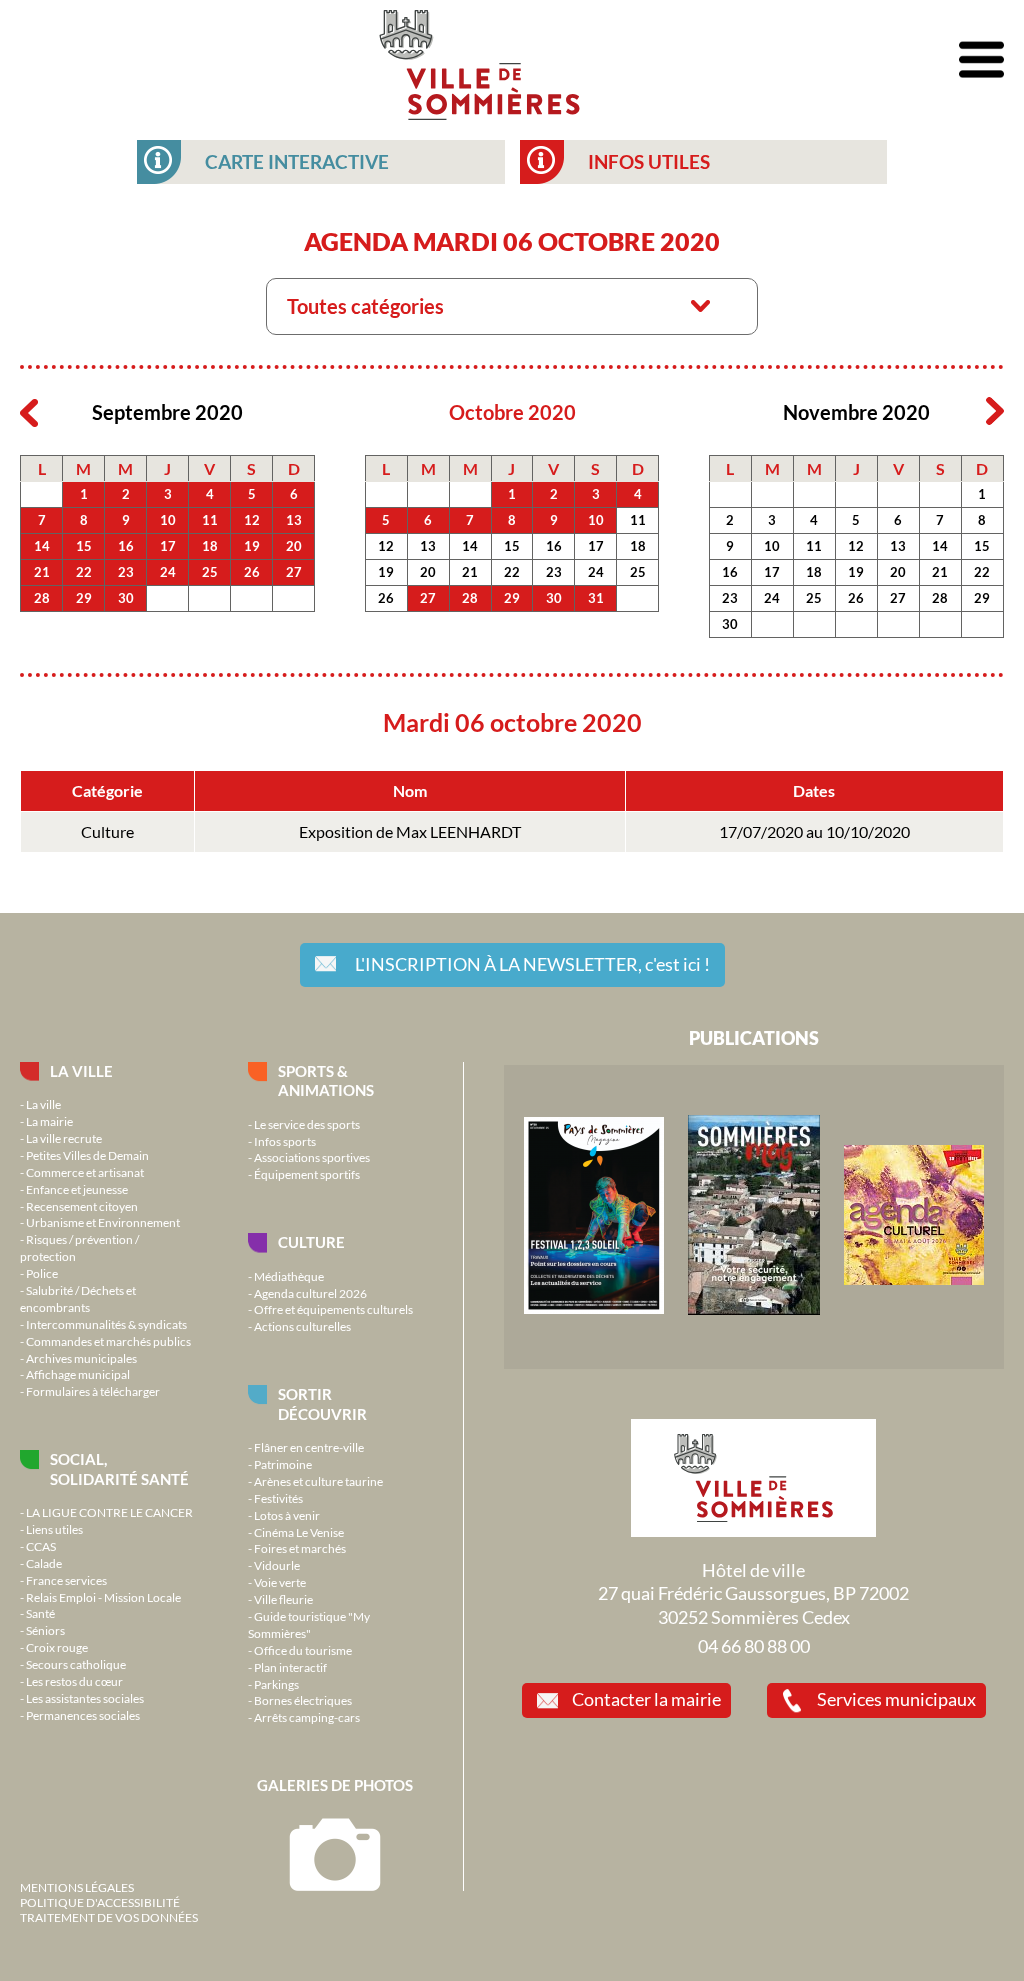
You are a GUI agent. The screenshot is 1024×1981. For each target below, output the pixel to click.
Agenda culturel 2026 (310, 1293)
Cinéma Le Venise (299, 1532)
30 (126, 598)
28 (42, 598)
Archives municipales (81, 1358)
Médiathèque (289, 1276)
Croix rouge (57, 1647)
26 (252, 572)
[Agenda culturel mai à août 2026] (914, 1280)
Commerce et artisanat (85, 1172)
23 (126, 572)
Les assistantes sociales (85, 1698)
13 (294, 520)
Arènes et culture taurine (318, 1481)
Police (42, 1273)
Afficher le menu (981, 60)
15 (84, 546)
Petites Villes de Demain (87, 1155)
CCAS (41, 1546)
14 (42, 546)
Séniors (45, 1630)
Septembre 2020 (167, 412)
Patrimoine (283, 1464)
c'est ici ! (532, 964)
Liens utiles (54, 1529)
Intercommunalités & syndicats (106, 1324)
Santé (40, 1613)
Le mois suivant (995, 412)
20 (294, 546)
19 (252, 546)
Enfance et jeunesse (77, 1189)
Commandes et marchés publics (108, 1341)
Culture (107, 832)
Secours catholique (76, 1664)
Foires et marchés (300, 1548)
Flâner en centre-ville (309, 1447)
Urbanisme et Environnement (103, 1222)
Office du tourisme (303, 1650)
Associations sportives (312, 1157)
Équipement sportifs (307, 1174)
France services (66, 1580)
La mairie (49, 1121)
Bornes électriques (303, 1700)
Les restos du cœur (74, 1681)
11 (210, 520)
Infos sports (285, 1141)
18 (210, 546)
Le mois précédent (29, 412)
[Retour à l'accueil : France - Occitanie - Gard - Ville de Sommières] (479, 60)
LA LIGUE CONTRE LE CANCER (109, 1512)
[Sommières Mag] (754, 1310)
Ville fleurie (283, 1599)
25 (210, 572)
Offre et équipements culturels (333, 1309)
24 (168, 572)
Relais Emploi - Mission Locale (103, 1597)
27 (294, 572)
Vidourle (277, 1565)
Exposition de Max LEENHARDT (410, 832)
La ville (81, 1071)
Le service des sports (307, 1124)
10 (168, 520)
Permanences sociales (83, 1715)
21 (42, 572)
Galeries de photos (335, 1785)
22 (84, 572)
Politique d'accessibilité (100, 1902)
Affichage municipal (78, 1374)
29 (84, 598)
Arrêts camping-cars (307, 1717)
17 (168, 546)
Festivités (278, 1498)
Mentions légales (77, 1887)
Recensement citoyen (82, 1206)
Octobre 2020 (512, 412)
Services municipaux (896, 1699)
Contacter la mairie (646, 1699)
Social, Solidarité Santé (119, 1468)
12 (252, 520)
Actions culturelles (302, 1326)
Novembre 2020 (856, 412)
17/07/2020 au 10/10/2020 (814, 832)
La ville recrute (64, 1138)
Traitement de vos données (109, 1917)
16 (126, 546)
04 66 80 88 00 (754, 1646)
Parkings (276, 1684)
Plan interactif (290, 1667)
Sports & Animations (326, 1080)
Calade (44, 1563)
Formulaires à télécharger (93, 1391)
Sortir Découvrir (322, 1403)
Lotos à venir (287, 1515)
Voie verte (280, 1582)
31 (596, 598)
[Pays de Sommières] (594, 1309)
